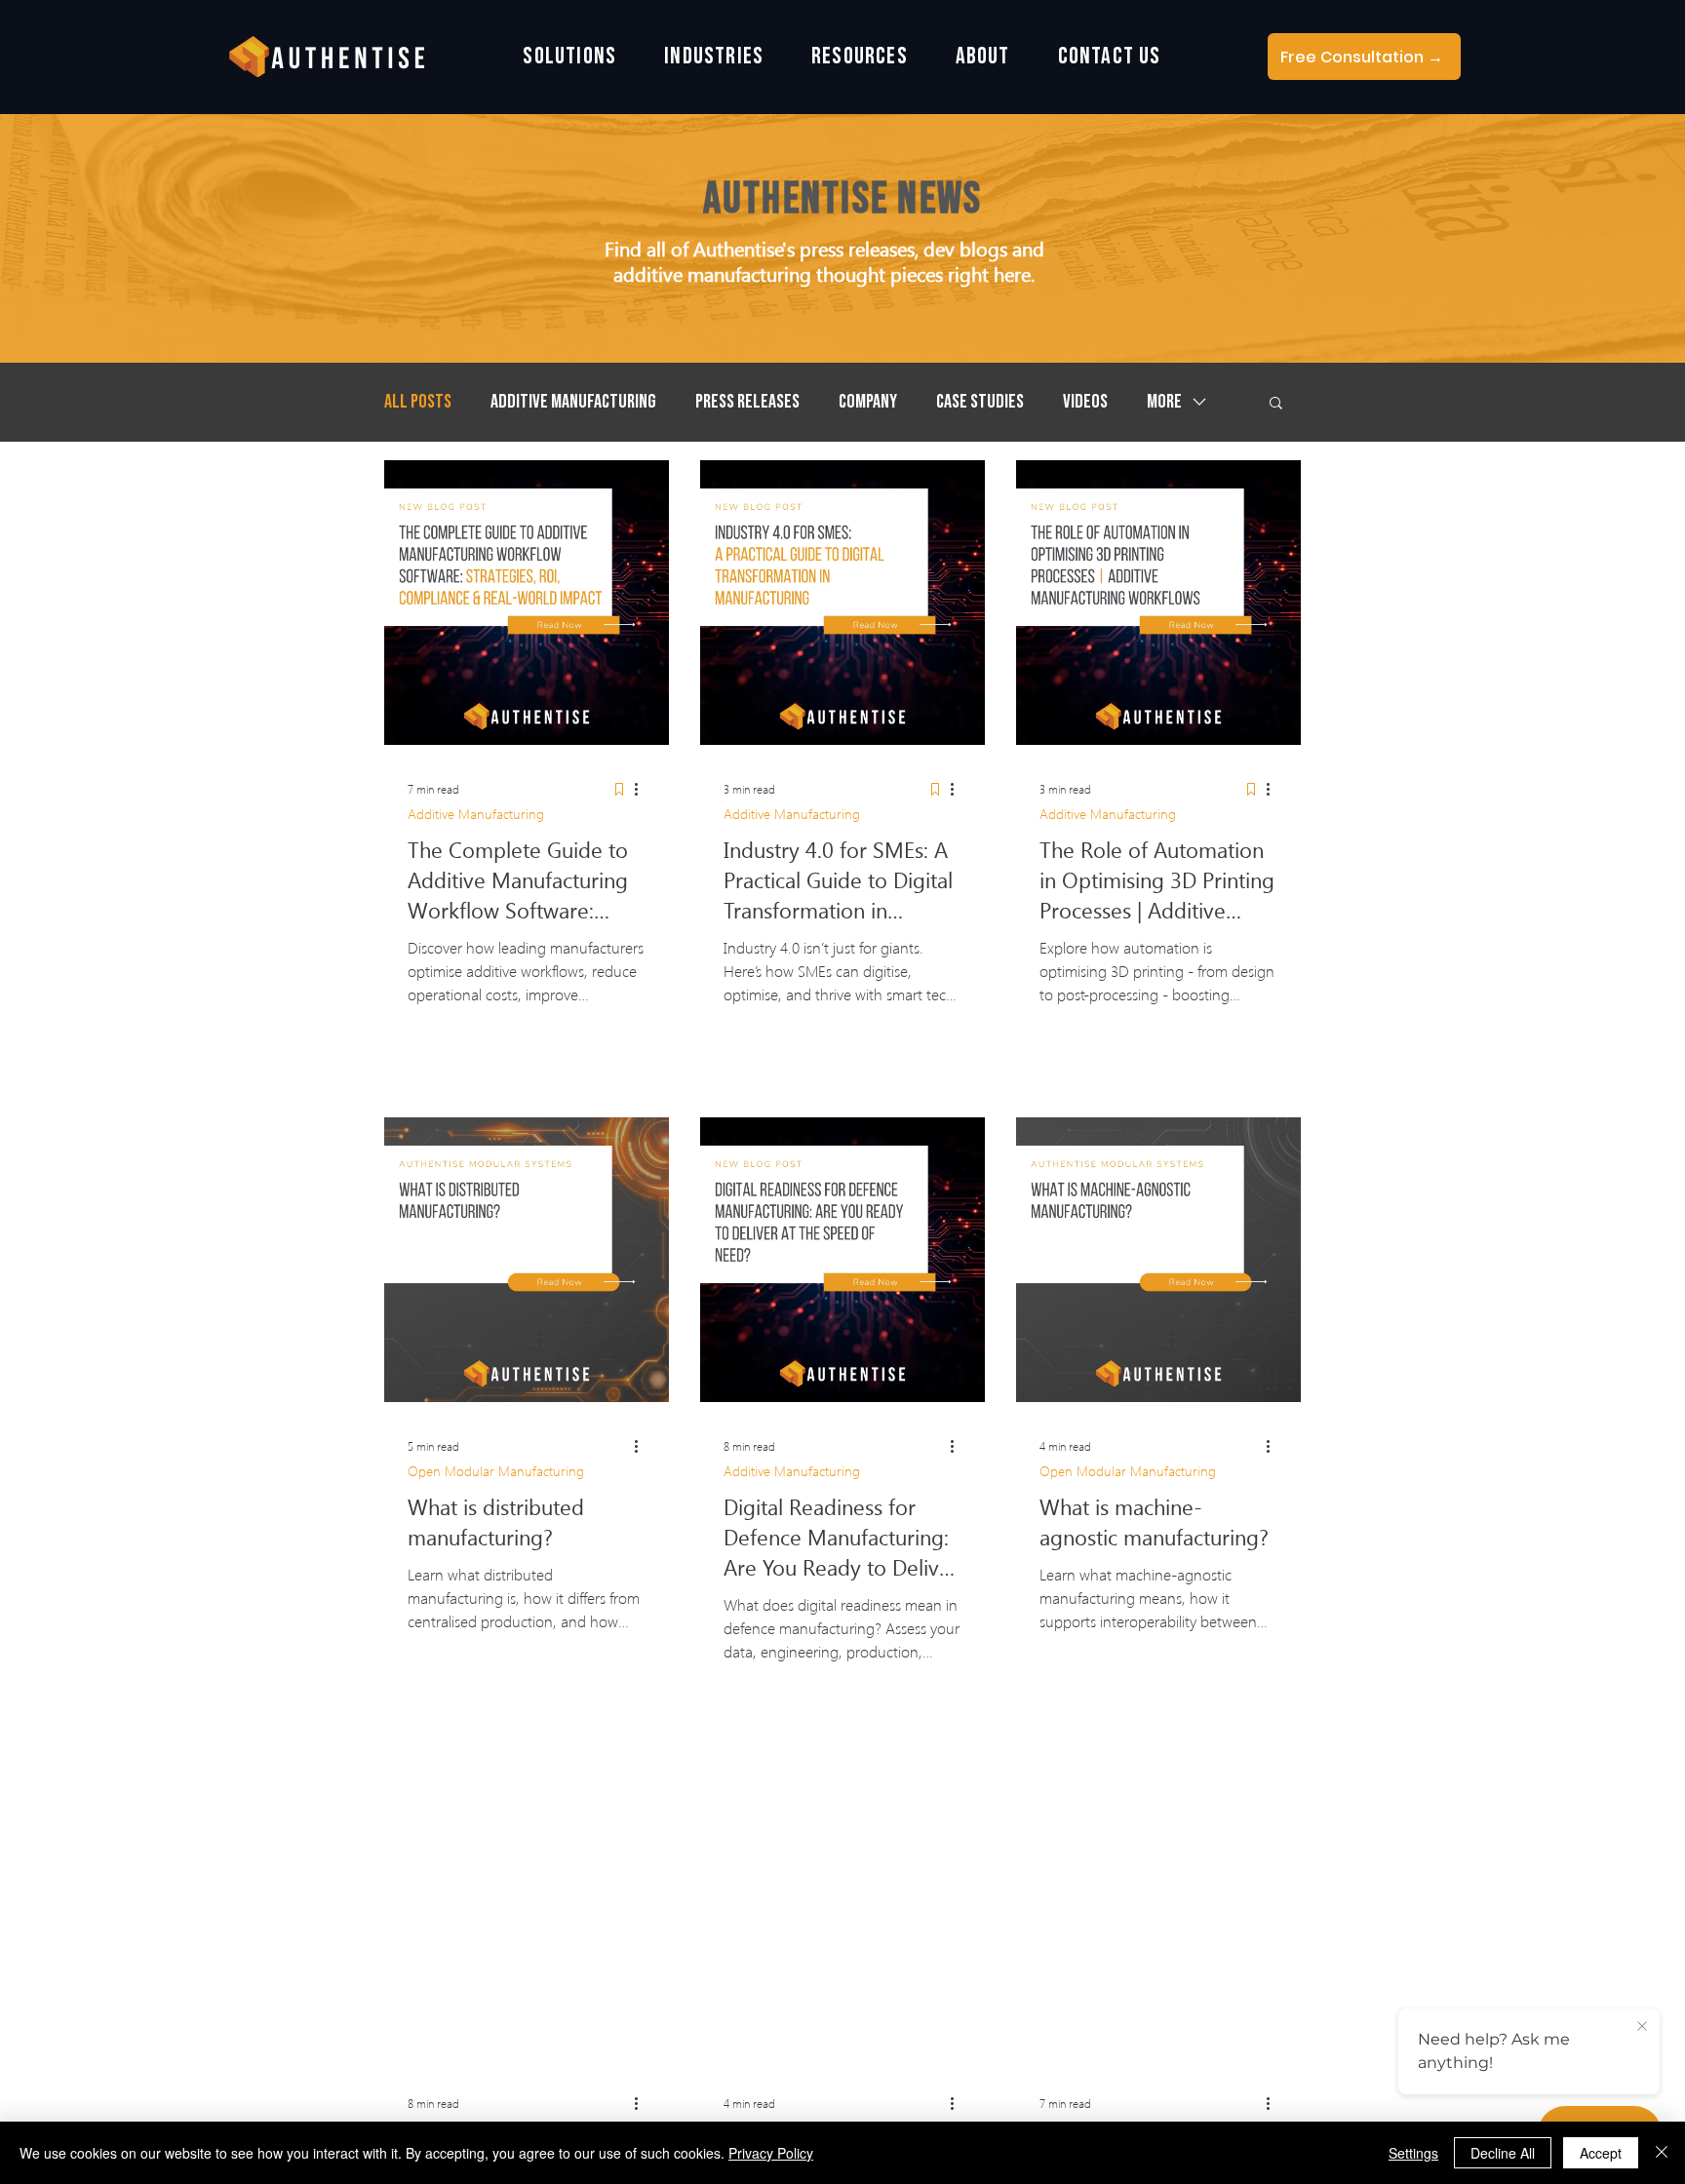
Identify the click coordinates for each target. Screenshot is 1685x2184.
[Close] (1662, 2153)
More (1164, 402)
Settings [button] (1413, 2153)
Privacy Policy (771, 2153)
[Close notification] (1642, 2027)
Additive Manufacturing (573, 402)
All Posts (418, 402)
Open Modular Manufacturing (496, 1471)
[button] (570, 57)
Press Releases (747, 402)
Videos (1085, 402)
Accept (1601, 2153)
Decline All (1503, 2153)
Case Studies (980, 402)
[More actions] (643, 789)
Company (868, 402)
